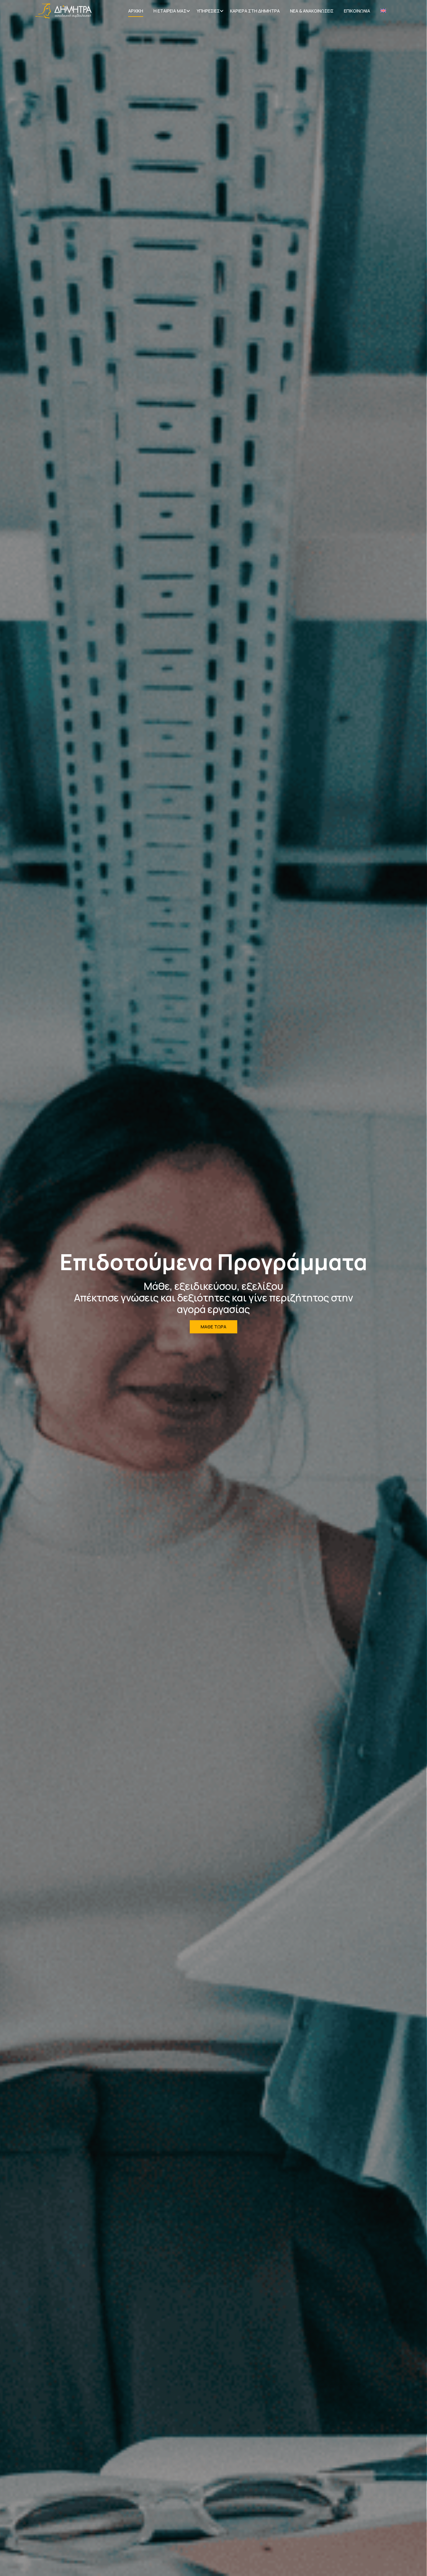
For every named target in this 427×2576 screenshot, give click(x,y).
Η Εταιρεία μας (170, 11)
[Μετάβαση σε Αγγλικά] (383, 11)
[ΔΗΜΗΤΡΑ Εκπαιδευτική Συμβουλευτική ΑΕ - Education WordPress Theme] (63, 11)
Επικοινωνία (357, 11)
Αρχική (136, 11)
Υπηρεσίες (208, 11)
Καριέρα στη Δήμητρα (255, 11)
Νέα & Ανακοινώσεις (312, 11)
